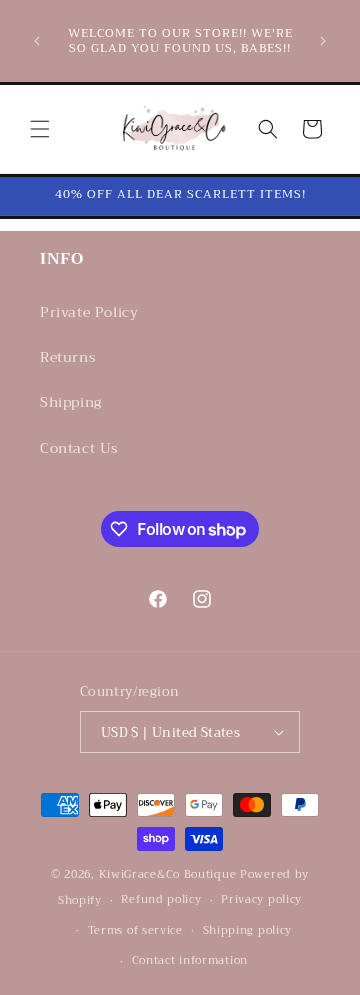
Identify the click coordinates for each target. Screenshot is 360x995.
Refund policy (161, 899)
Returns (68, 357)
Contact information (190, 960)
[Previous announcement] (37, 41)
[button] (40, 129)
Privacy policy (261, 899)
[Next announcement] (323, 41)
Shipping (71, 402)
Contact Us (79, 448)
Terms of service (135, 930)
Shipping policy (248, 930)
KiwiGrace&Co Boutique (168, 874)
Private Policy (89, 312)
